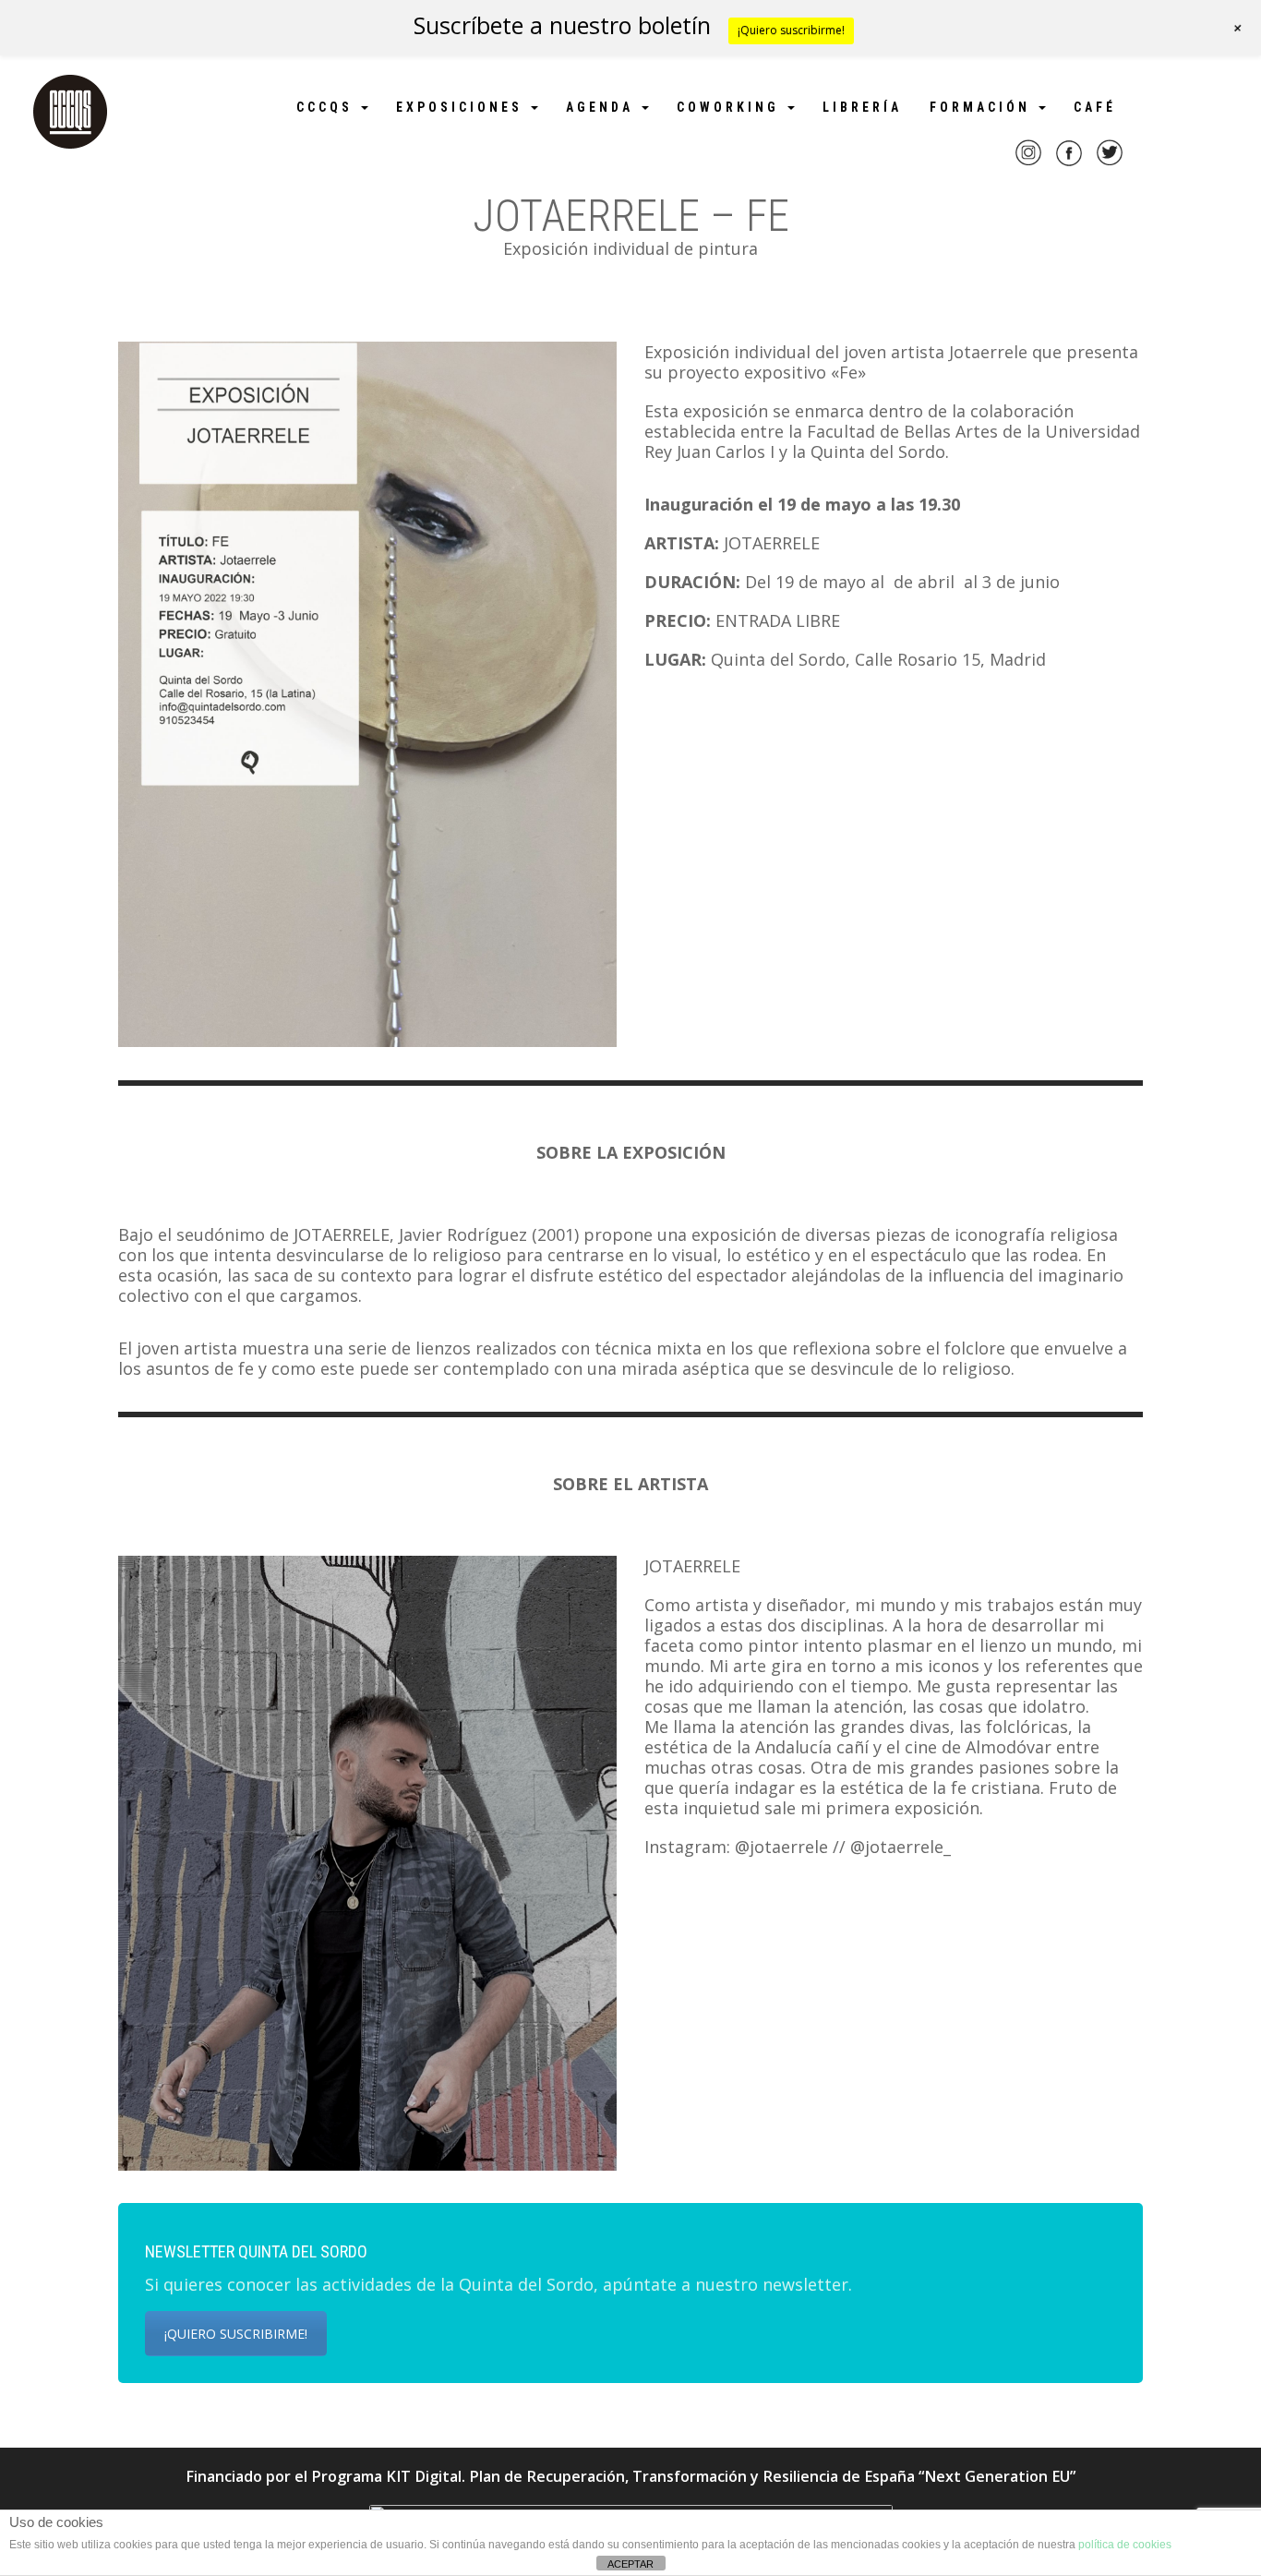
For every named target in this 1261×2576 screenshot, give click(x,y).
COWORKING (731, 107)
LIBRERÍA (862, 107)
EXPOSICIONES (462, 107)
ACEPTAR (630, 2564)
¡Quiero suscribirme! (791, 30)
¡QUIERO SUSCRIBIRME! (236, 2334)
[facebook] (1069, 164)
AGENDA (603, 107)
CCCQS (328, 107)
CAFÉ (1095, 107)
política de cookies (1125, 2545)
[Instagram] (1028, 164)
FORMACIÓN (983, 107)
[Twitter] (1110, 164)
